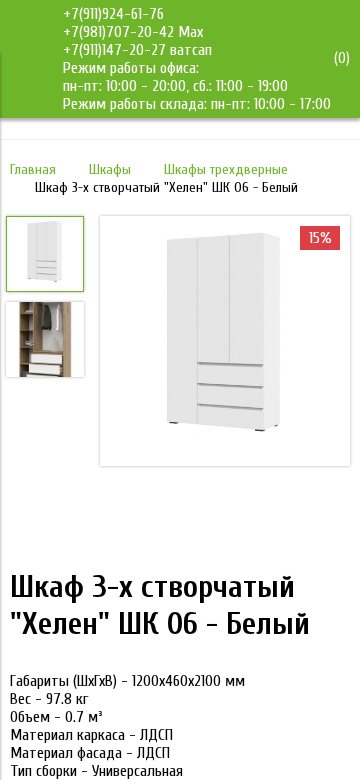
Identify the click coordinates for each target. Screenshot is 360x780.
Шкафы (110, 169)
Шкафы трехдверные (226, 169)
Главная (33, 169)
